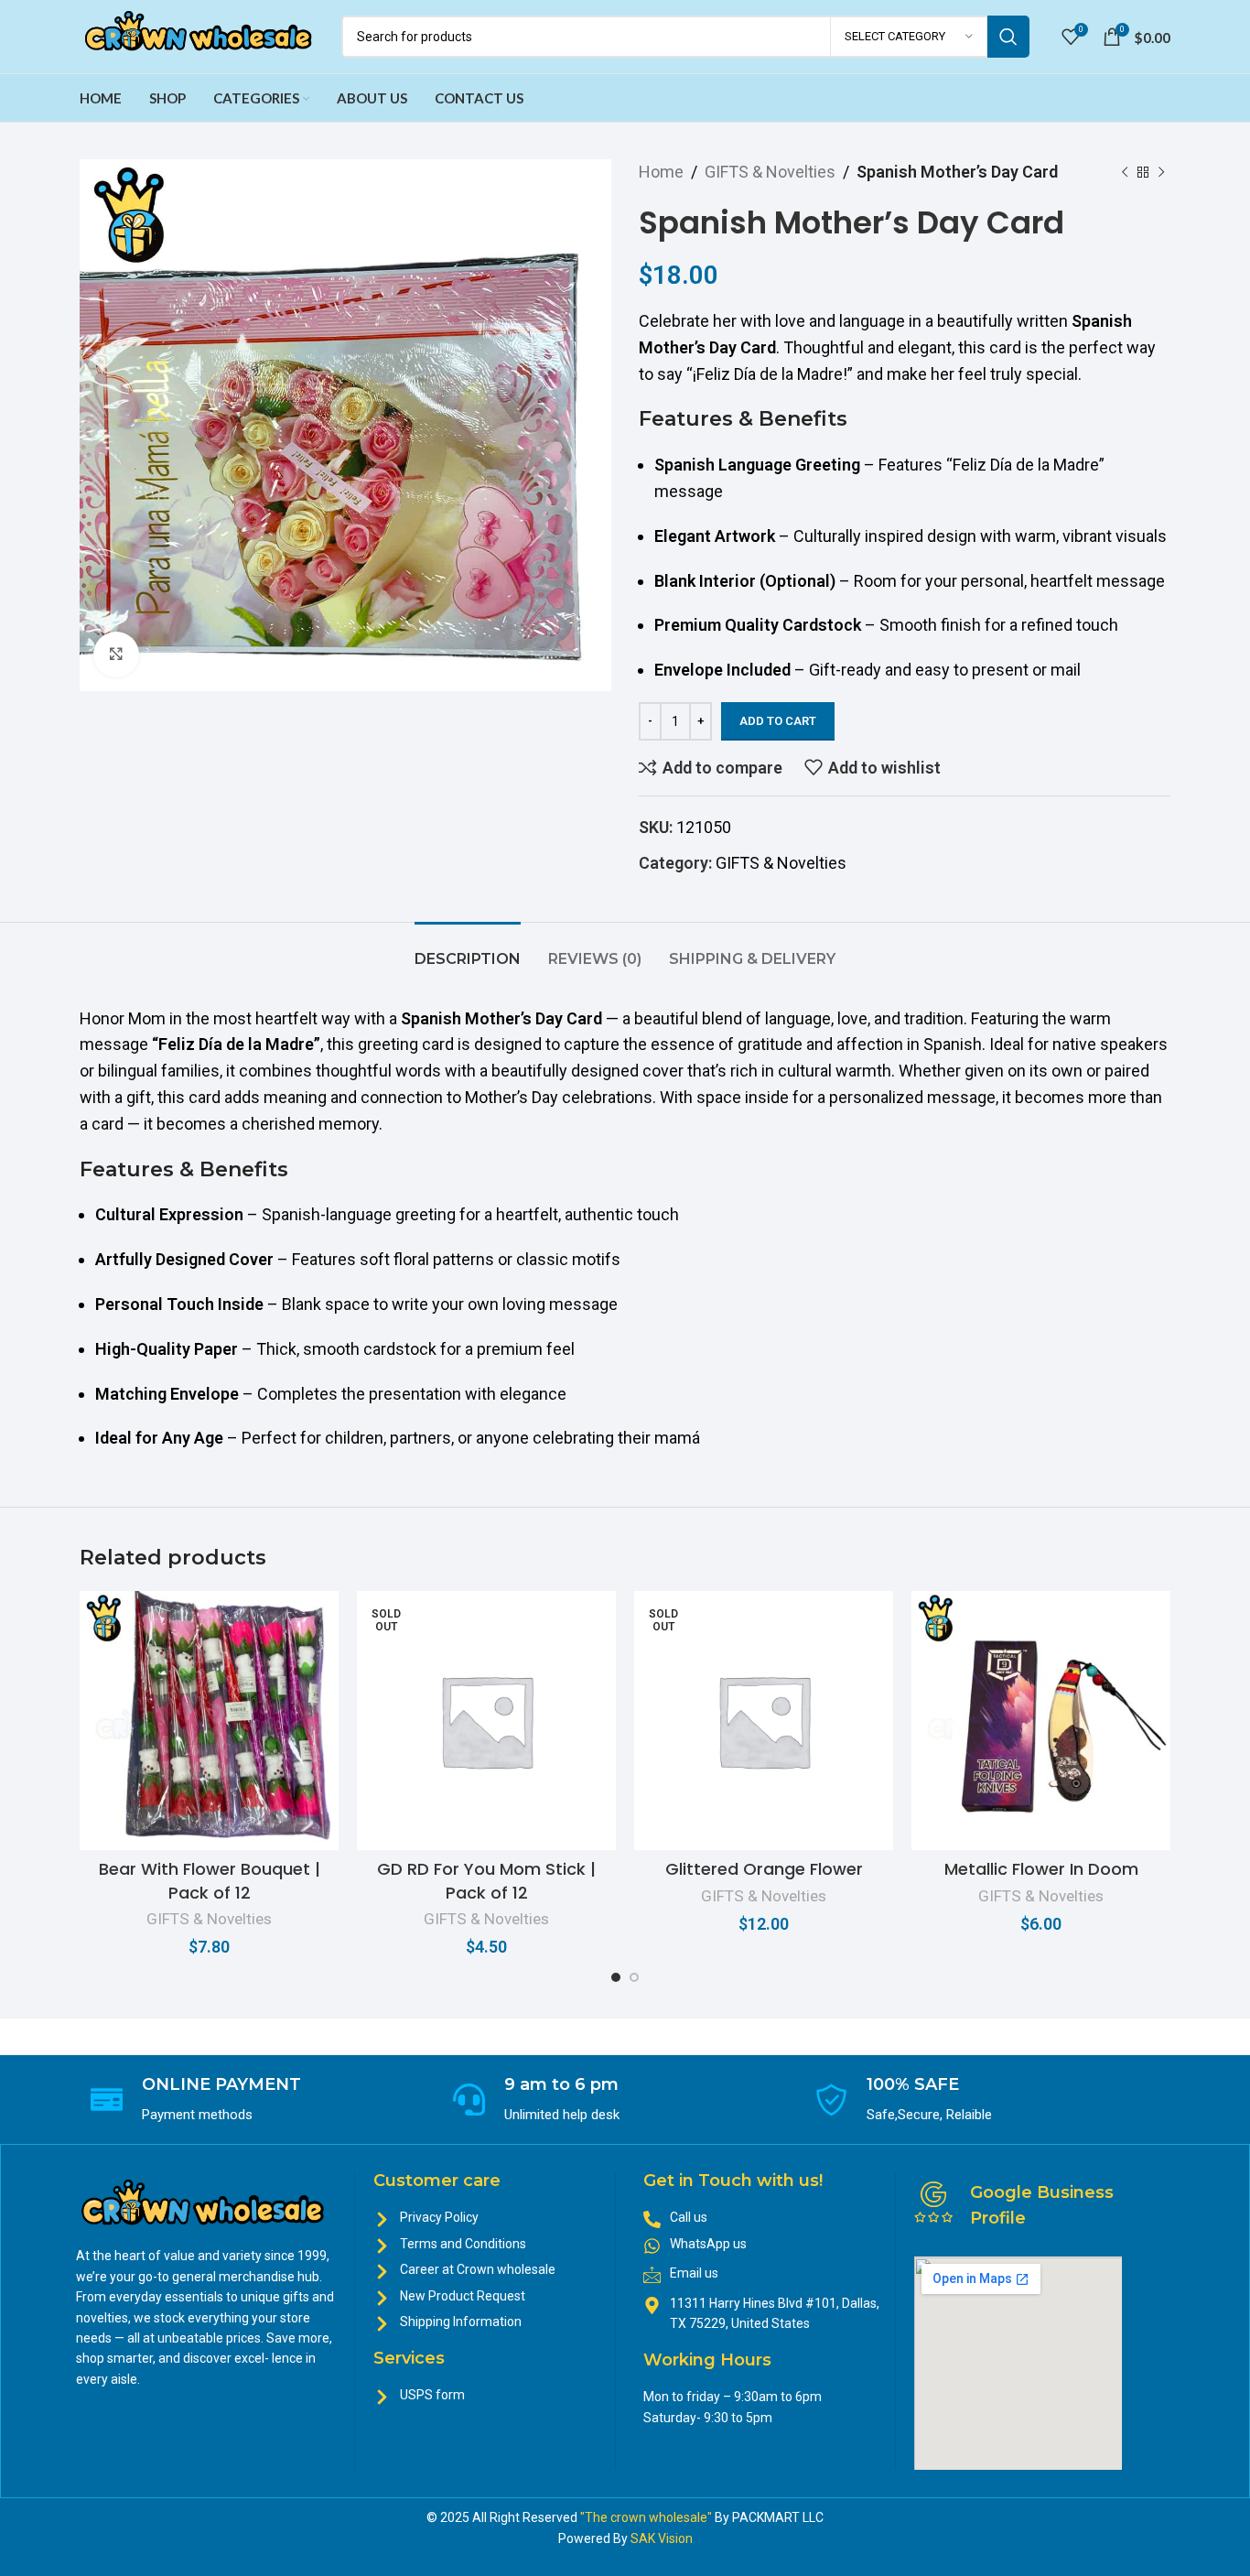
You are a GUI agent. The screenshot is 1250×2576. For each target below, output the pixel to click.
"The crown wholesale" (647, 2517)
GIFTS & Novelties (770, 172)
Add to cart (778, 721)
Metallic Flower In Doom (1041, 1869)
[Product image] (209, 1721)
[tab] (468, 950)
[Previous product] (1125, 172)
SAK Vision (662, 2538)
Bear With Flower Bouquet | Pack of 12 (210, 1880)
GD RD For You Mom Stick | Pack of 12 (486, 1880)
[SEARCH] (1008, 37)
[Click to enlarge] (116, 655)
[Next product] (1161, 172)
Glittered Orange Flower (764, 1869)
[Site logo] (201, 35)
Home (661, 172)
